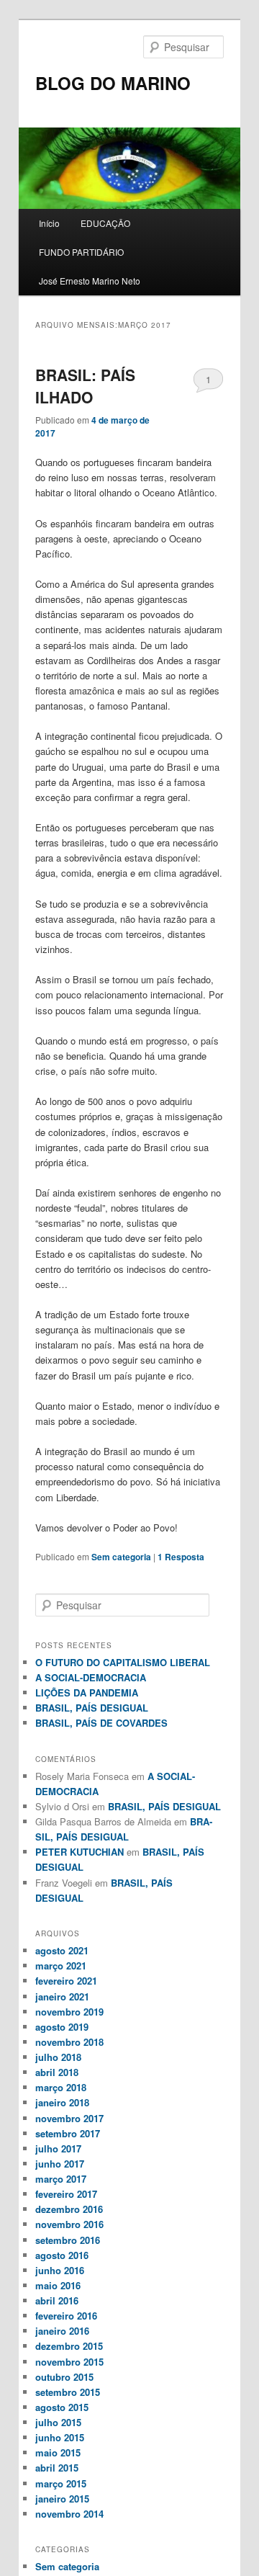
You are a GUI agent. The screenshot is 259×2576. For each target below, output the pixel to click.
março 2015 (61, 2483)
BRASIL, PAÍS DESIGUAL (92, 1708)
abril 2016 (57, 2300)
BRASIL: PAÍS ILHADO (85, 386)
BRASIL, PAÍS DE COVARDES (101, 1723)
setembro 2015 (68, 2392)
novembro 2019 (69, 2012)
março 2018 (61, 2087)
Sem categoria (121, 1557)
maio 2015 (58, 2452)
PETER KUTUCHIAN (79, 1852)
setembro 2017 (68, 2133)
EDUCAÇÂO (105, 223)
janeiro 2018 (62, 2102)
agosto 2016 (62, 2255)
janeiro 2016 (62, 2331)
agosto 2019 (62, 2027)
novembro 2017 (69, 2118)
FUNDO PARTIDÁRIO (81, 252)
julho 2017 (58, 2148)
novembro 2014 (69, 2514)
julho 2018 (58, 2057)
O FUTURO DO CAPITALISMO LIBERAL (123, 1662)
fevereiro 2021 (66, 1981)
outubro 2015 (64, 2377)
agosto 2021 (62, 1950)
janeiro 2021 (62, 1996)
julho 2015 (58, 2422)
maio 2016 (58, 2285)
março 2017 (61, 2179)
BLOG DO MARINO (113, 83)
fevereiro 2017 (66, 2194)
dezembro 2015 (69, 2346)
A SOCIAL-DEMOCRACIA (91, 1677)
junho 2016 (60, 2270)
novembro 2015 (69, 2362)
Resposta (181, 1557)
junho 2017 (60, 2164)
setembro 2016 (68, 2240)
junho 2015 (60, 2437)
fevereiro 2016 (66, 2316)
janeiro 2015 (62, 2499)
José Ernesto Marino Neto (90, 281)
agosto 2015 (62, 2407)
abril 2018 (57, 2072)
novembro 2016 (69, 2224)
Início (49, 223)
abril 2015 (57, 2468)
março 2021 (61, 1965)
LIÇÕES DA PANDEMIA (87, 1692)
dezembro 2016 (69, 2209)
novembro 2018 (69, 2042)
